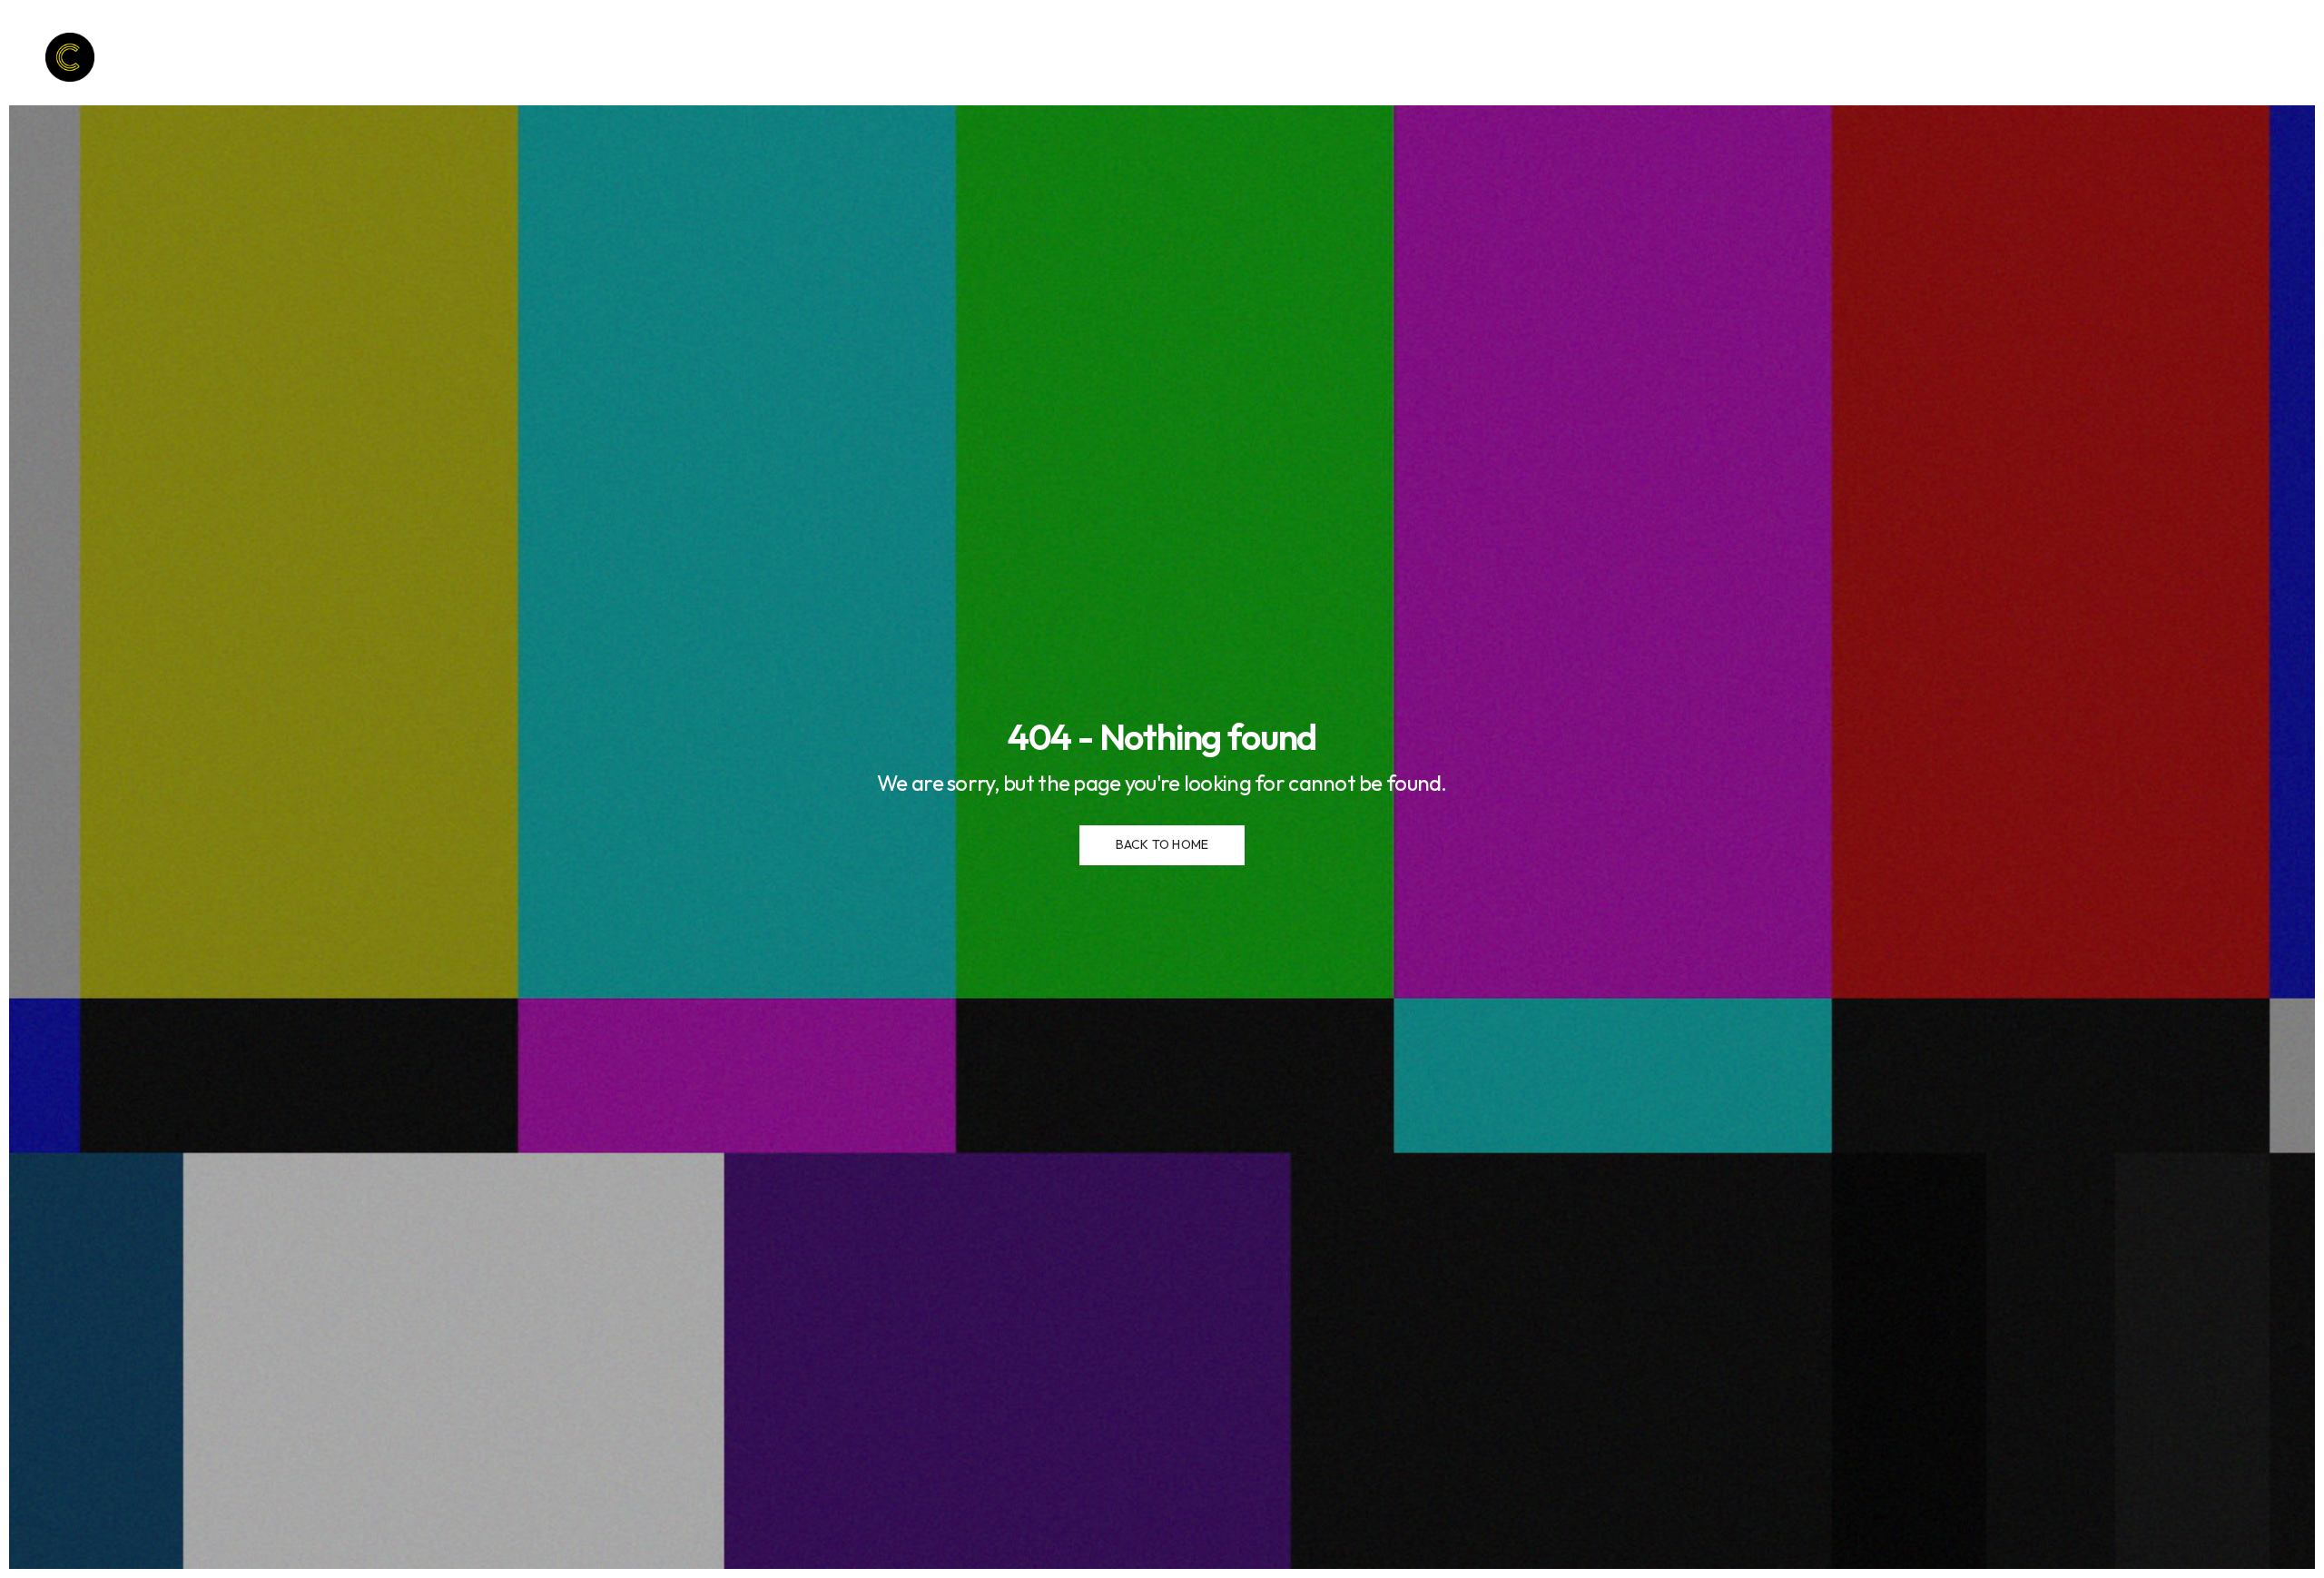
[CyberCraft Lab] (70, 57)
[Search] (2240, 59)
